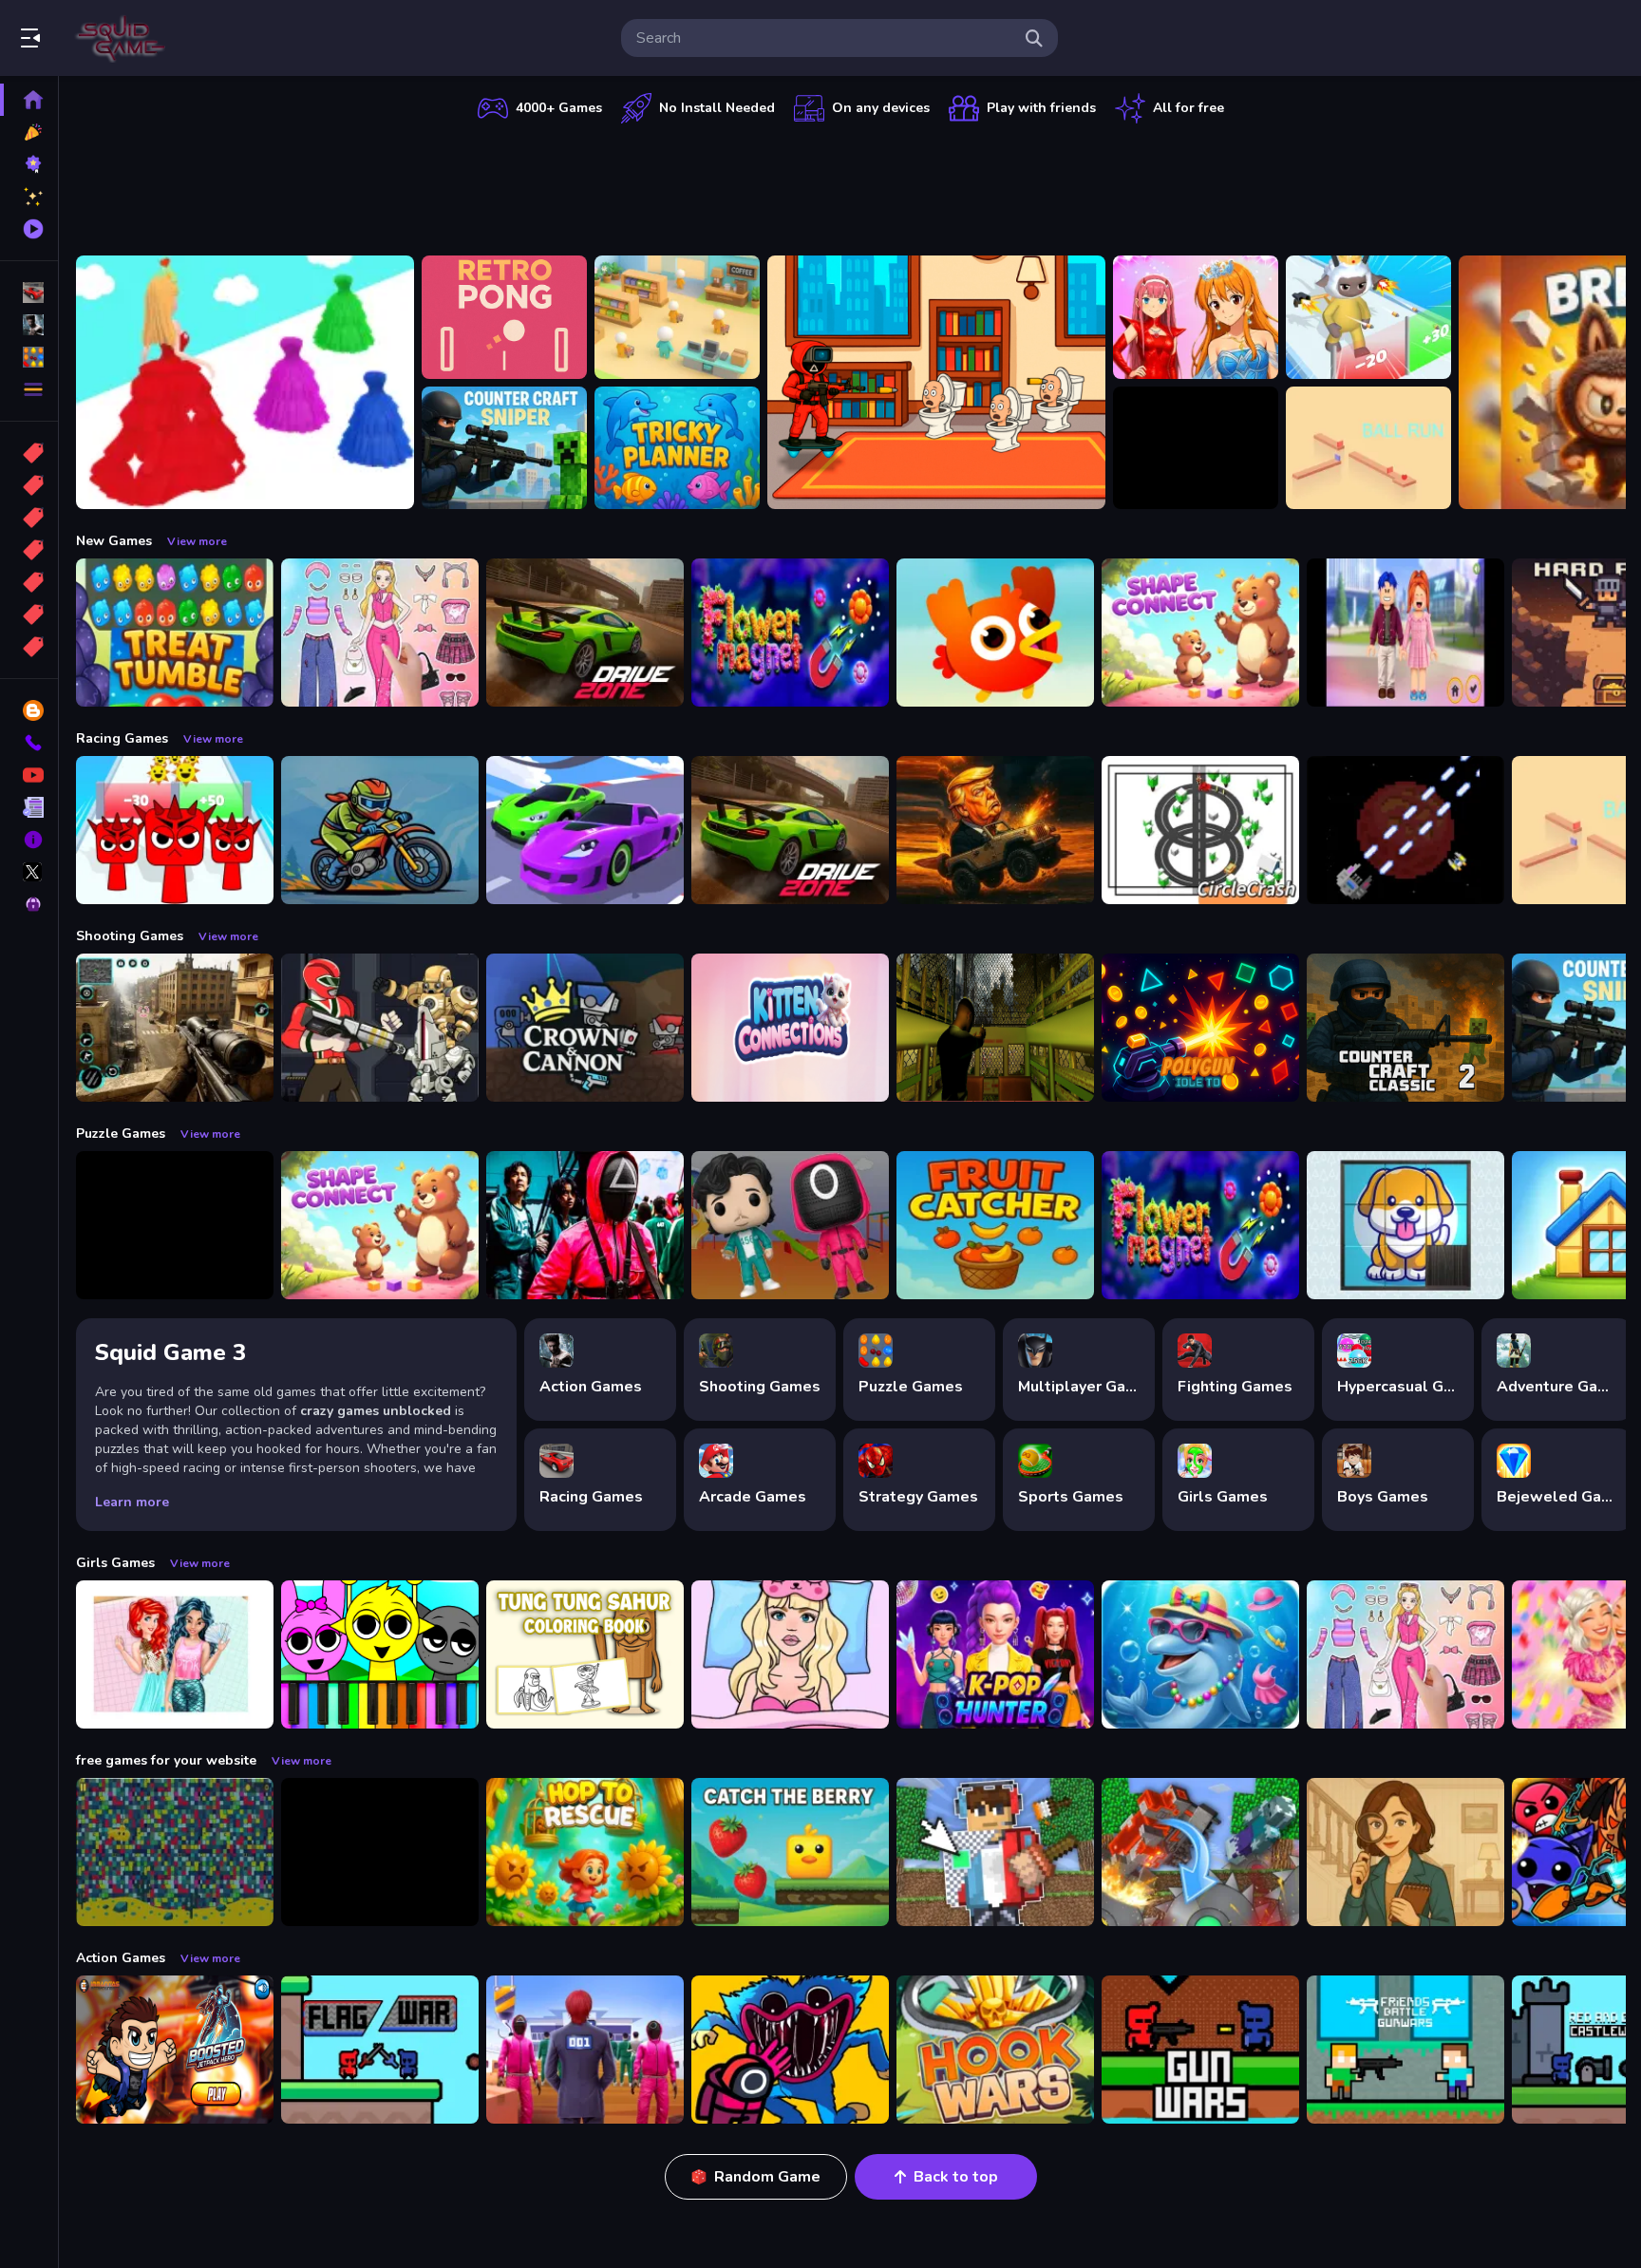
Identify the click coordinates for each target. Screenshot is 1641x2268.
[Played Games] (29, 229)
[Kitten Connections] (790, 1028)
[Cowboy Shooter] (380, 1852)
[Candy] (29, 453)
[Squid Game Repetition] (790, 1225)
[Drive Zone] (585, 633)
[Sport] (29, 485)
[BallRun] (1368, 448)
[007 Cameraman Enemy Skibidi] (936, 382)
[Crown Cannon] (585, 1028)
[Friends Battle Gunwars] (1405, 2050)
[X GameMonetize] (29, 872)
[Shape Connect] (1200, 633)
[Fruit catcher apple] (995, 1225)
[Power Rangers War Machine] (380, 1028)
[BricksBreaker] (1196, 448)
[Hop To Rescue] (585, 1852)
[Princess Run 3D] (245, 382)
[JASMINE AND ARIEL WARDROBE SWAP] (175, 1654)
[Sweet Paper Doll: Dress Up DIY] (790, 1654)
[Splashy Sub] (175, 1852)
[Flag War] (380, 2050)
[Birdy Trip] (995, 633)
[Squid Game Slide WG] (585, 1225)
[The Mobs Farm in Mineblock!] (1200, 1852)
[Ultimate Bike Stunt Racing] (380, 830)
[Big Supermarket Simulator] (677, 317)
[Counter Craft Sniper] (504, 448)
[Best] (29, 614)
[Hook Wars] (995, 2050)
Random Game (767, 2177)
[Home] (29, 100)
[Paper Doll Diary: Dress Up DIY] (380, 633)
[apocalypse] (29, 550)
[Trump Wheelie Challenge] (995, 830)
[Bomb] (29, 518)
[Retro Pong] (504, 317)
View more (197, 541)
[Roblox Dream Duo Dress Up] (1405, 633)
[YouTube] (29, 775)
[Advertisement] (851, 185)
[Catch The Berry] (790, 1852)
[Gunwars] (1200, 2050)
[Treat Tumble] (175, 633)
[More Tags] (29, 647)
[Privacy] (29, 904)
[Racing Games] (29, 293)
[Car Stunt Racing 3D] (585, 830)
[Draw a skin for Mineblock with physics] (995, 1852)
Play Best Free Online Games (122, 38)
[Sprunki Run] (175, 830)
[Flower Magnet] (790, 633)
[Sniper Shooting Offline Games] (175, 1028)
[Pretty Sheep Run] (1368, 317)
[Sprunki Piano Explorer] (380, 1654)
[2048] (29, 582)
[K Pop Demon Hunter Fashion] (995, 1654)
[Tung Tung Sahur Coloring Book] (585, 1654)
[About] (29, 840)
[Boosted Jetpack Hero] (175, 2050)
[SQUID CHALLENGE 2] (585, 2050)
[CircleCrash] (1200, 830)
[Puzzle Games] (29, 357)
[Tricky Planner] (677, 448)
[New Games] (29, 132)
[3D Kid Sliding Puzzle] (1405, 1225)
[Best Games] (29, 164)
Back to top (956, 2177)
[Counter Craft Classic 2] (1405, 1028)
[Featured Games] (29, 197)
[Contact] (29, 743)
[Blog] (29, 710)
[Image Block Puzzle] (175, 1225)
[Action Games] (29, 325)
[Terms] (29, 807)
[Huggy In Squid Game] (790, 2050)
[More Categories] (29, 389)
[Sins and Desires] (1405, 1852)
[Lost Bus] (995, 1028)
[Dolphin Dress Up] (1200, 1654)
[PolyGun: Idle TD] (1200, 1028)
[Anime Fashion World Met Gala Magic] (1196, 317)
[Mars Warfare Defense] (1405, 830)
